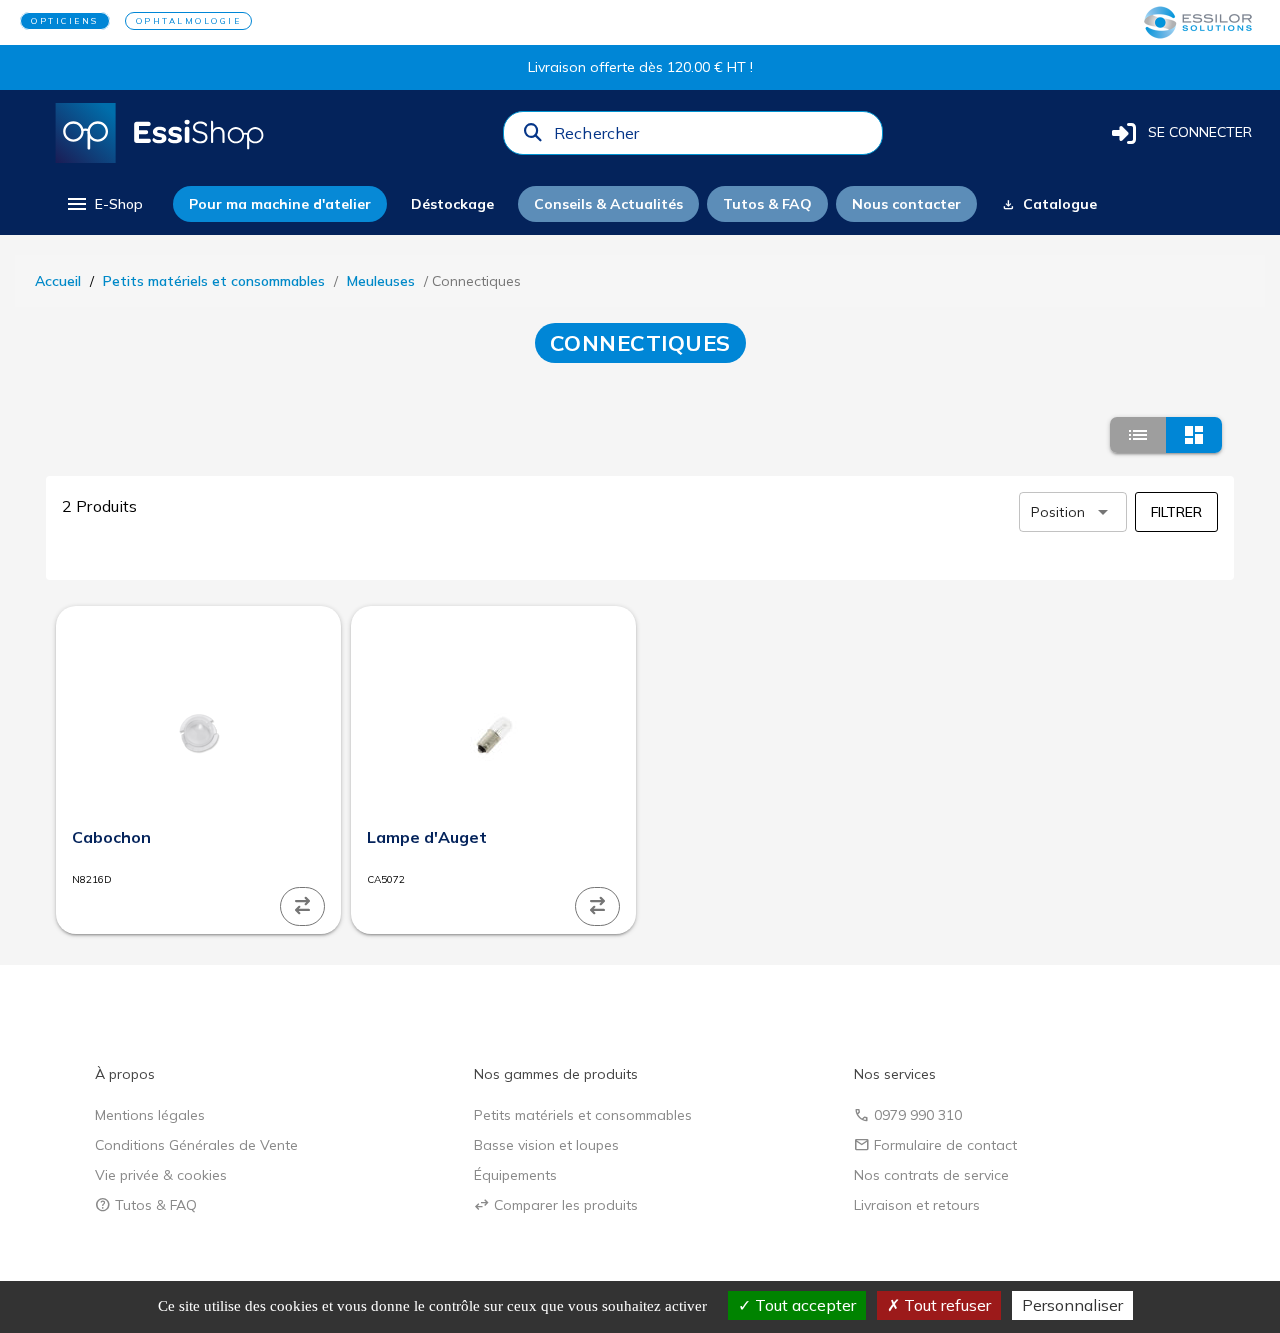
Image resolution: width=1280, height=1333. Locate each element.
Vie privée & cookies (161, 1175)
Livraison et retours (917, 1205)
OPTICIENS (65, 21)
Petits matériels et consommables (214, 281)
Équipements (515, 1175)
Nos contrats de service (931, 1175)
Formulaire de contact (935, 1145)
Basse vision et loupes (546, 1145)
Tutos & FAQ (146, 1205)
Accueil (58, 281)
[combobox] (712, 138)
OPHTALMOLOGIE (189, 21)
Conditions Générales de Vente (196, 1145)
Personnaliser (1072, 1305)
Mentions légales (150, 1115)
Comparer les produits (556, 1205)
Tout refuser (945, 1305)
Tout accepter (803, 1305)
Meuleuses (381, 281)
